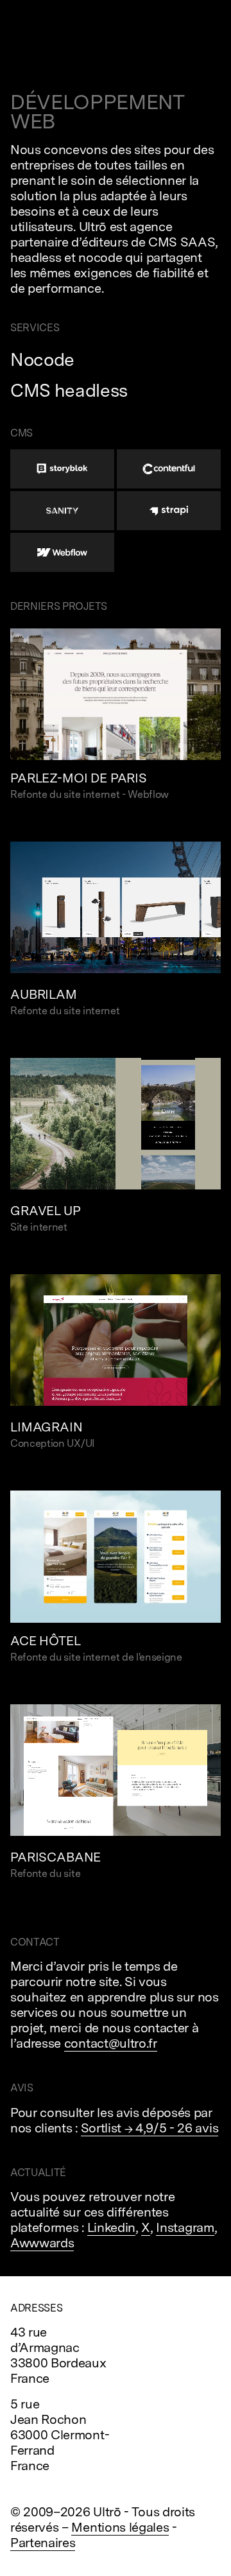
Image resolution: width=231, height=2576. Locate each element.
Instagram (185, 2227)
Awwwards (42, 2243)
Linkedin (111, 2227)
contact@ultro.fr (111, 2043)
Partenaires (43, 2543)
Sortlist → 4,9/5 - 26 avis (150, 2128)
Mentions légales (120, 2527)
